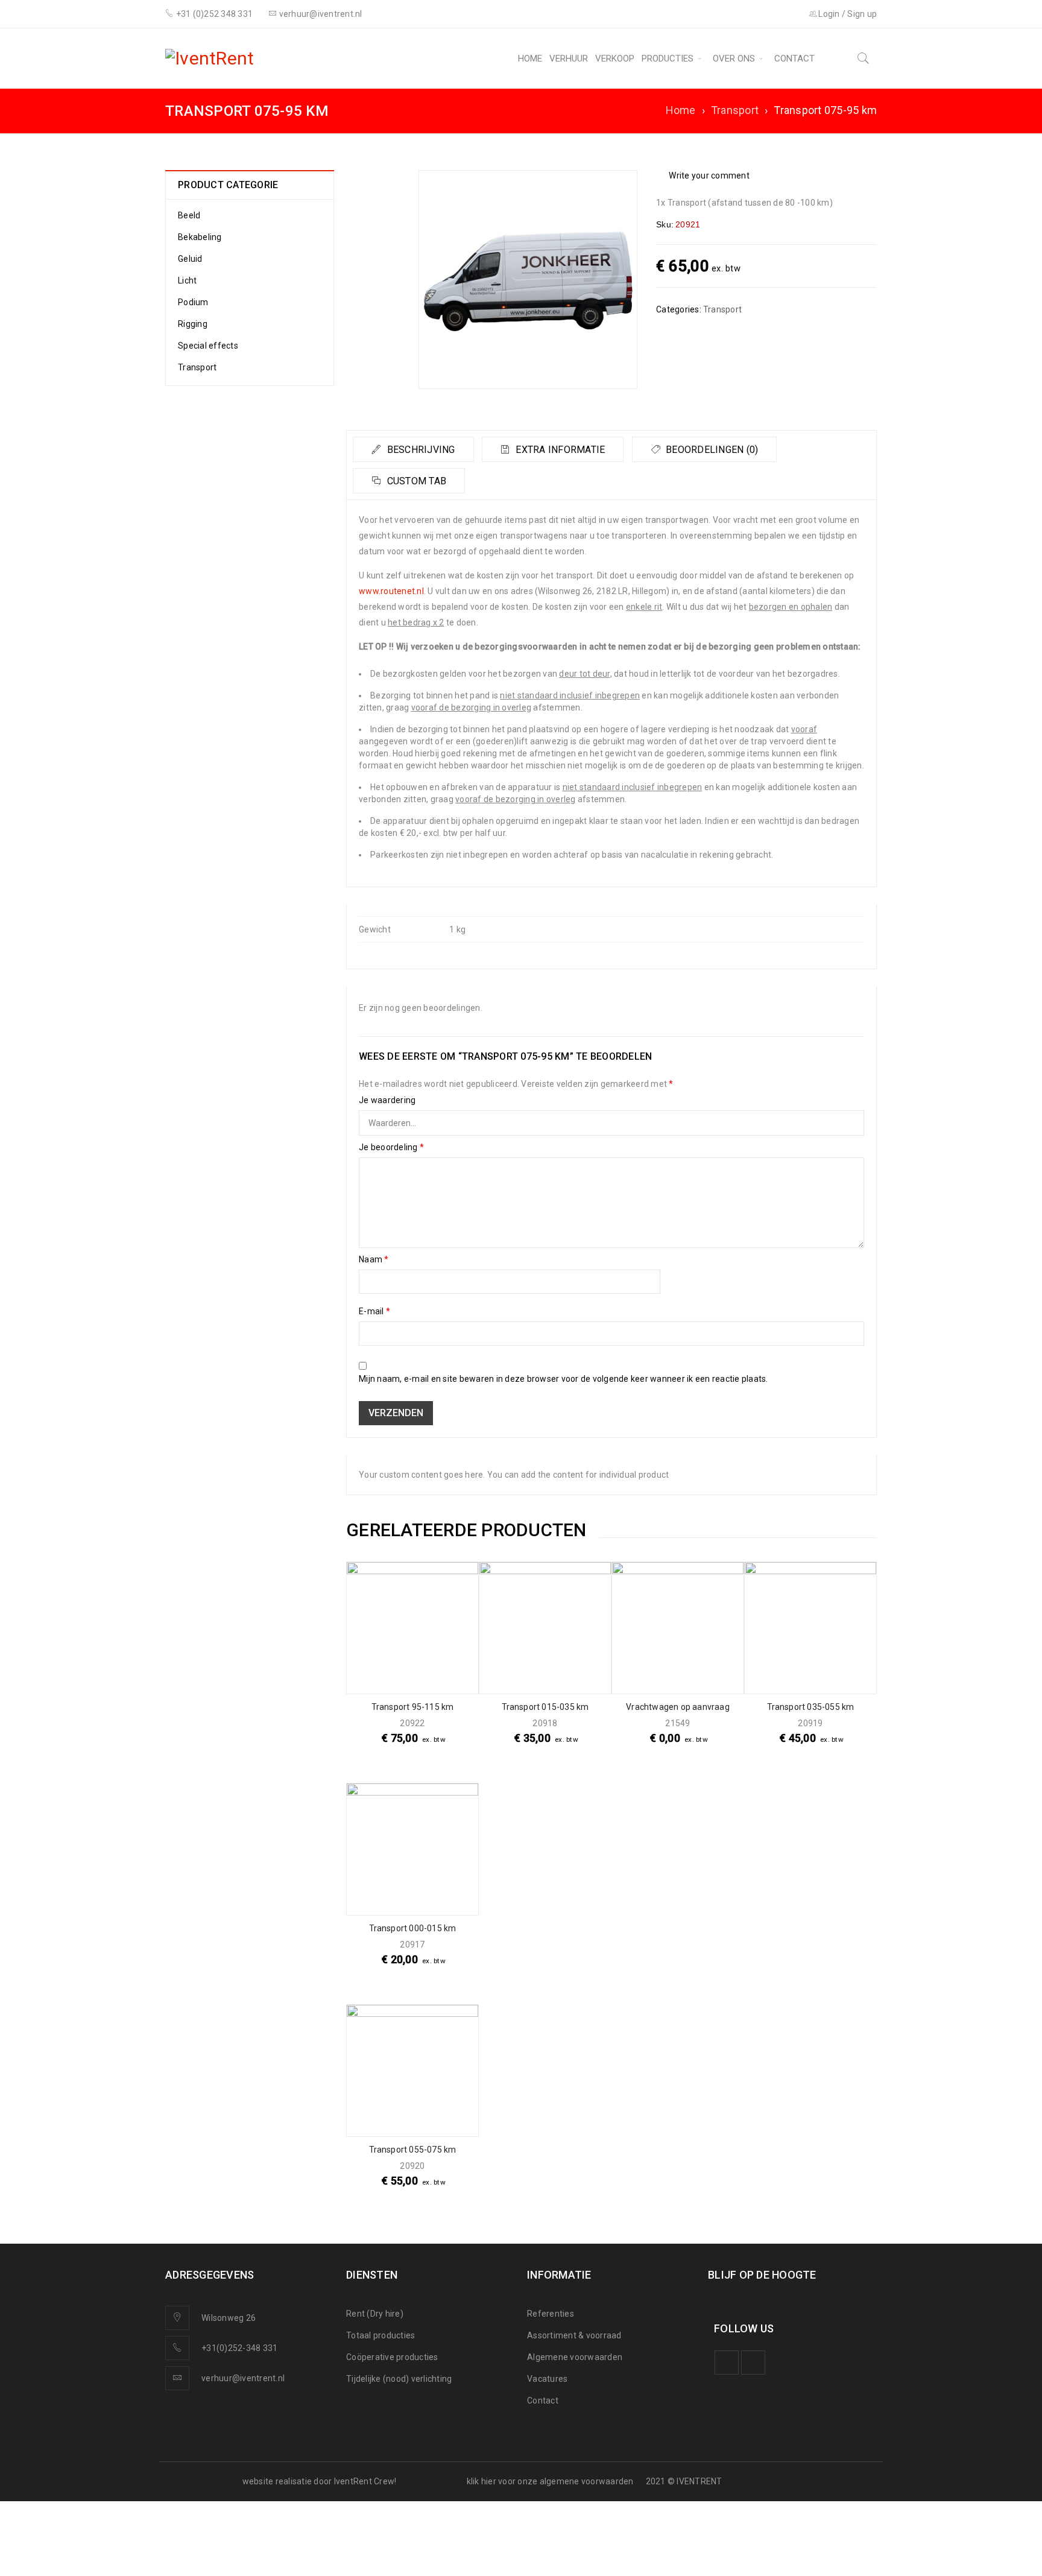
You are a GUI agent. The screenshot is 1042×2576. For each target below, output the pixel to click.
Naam (374, 1259)
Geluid (190, 259)
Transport (735, 110)
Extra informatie (559, 450)
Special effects (208, 346)
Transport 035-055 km (811, 1707)
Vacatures (547, 2379)
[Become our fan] (727, 2362)
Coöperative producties (392, 2357)
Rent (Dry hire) (375, 2314)
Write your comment (709, 176)
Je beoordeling (391, 1147)
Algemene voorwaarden (575, 2357)
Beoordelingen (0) (711, 450)
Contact (543, 2400)
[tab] (413, 449)
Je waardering (387, 1100)
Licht (187, 280)
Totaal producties (380, 2335)
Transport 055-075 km (413, 2150)
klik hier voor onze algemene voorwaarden (550, 2481)
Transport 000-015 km (413, 1928)
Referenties (551, 2314)
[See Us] (753, 2362)
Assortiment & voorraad (574, 2335)
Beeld (189, 215)
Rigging (193, 324)
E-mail (374, 1311)
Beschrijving (419, 450)
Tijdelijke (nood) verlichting (399, 2379)
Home (681, 110)
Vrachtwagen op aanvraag (678, 1707)
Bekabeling (200, 237)
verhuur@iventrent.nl (243, 2378)
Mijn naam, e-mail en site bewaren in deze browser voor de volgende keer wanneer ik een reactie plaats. (564, 1379)
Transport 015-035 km (545, 1707)
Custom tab (415, 481)
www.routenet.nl (391, 591)
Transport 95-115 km (413, 1707)
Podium (193, 302)
